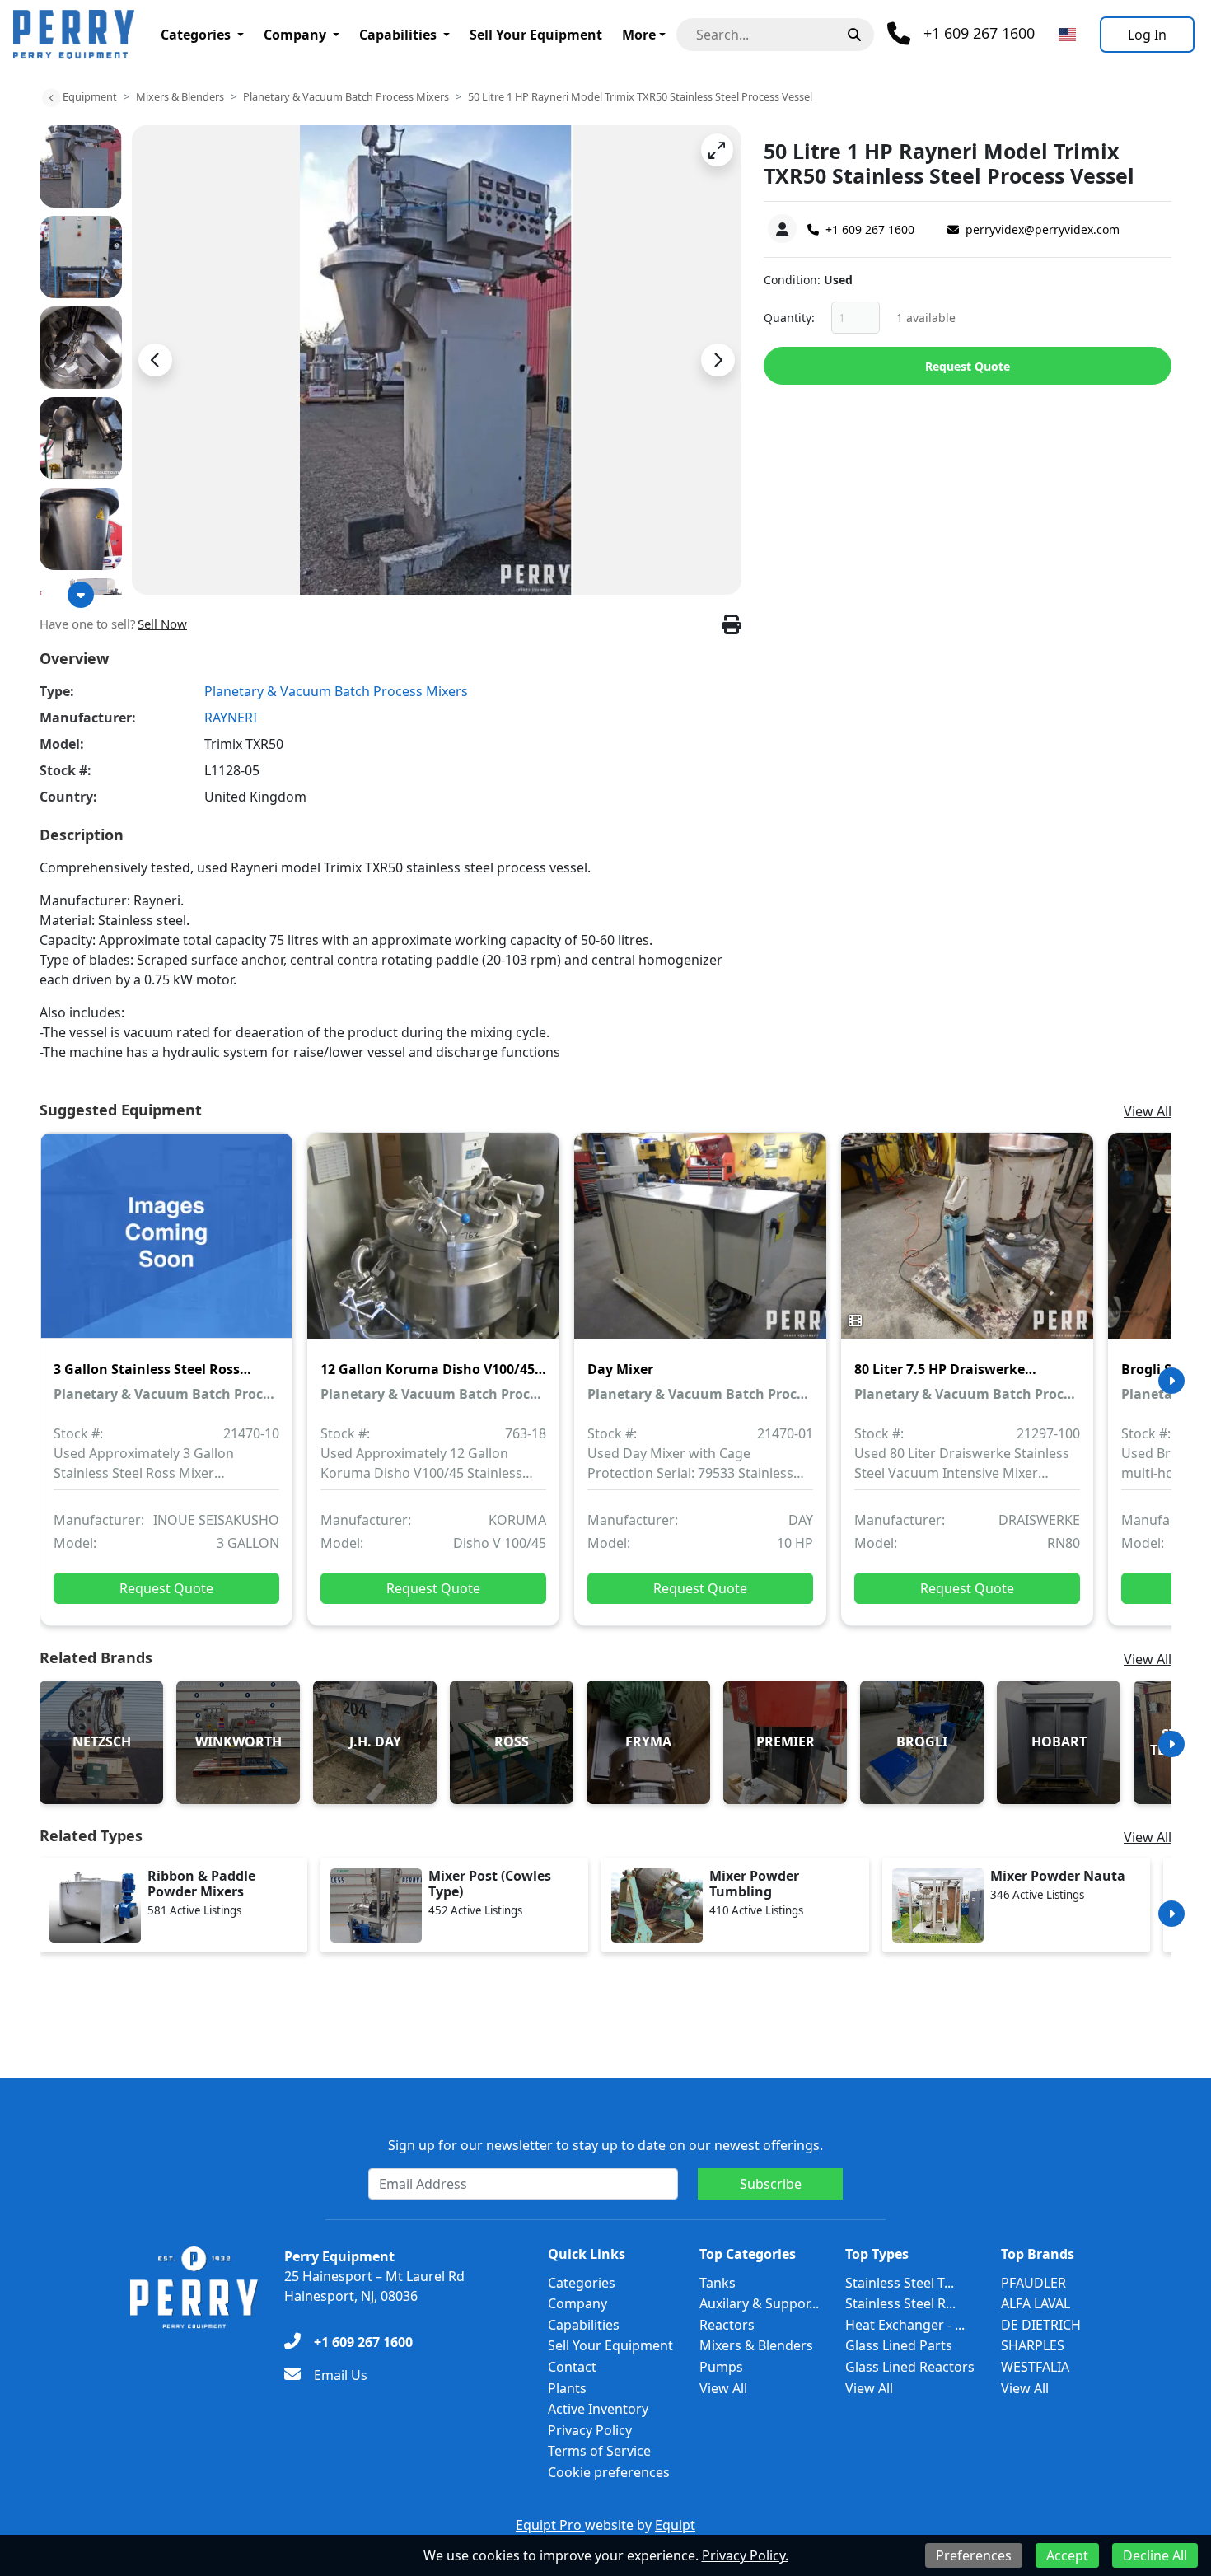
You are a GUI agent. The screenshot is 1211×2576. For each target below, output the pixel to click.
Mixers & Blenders (180, 96)
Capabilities (398, 35)
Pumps (721, 2367)
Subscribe (771, 2184)
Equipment (90, 96)
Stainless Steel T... (900, 2283)
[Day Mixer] (700, 1247)
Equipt (675, 2525)
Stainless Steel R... (900, 2303)
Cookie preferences (609, 2472)
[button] (717, 150)
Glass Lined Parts (899, 2345)
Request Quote (968, 366)
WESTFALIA (1035, 2367)
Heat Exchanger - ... (905, 2325)
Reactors (727, 2325)
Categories (196, 35)
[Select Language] (1067, 35)
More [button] (639, 35)
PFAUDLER (1033, 2283)
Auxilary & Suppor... (759, 2303)
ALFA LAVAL (1036, 2303)
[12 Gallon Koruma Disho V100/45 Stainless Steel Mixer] (433, 1247)
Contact (572, 2367)
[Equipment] (51, 98)
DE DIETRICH (1041, 2325)
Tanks (718, 2283)
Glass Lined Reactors (910, 2367)
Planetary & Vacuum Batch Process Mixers (346, 96)
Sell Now (162, 624)
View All (1148, 1111)
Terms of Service (599, 2451)
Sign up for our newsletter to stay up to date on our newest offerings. (605, 2145)
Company (295, 35)
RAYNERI (231, 718)
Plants (567, 2388)
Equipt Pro (550, 2525)
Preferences (974, 2555)
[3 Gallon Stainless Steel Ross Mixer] (166, 1247)
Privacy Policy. (745, 2555)
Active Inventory (598, 2409)
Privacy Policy (590, 2430)
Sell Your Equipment (536, 35)
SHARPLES (1033, 2345)
